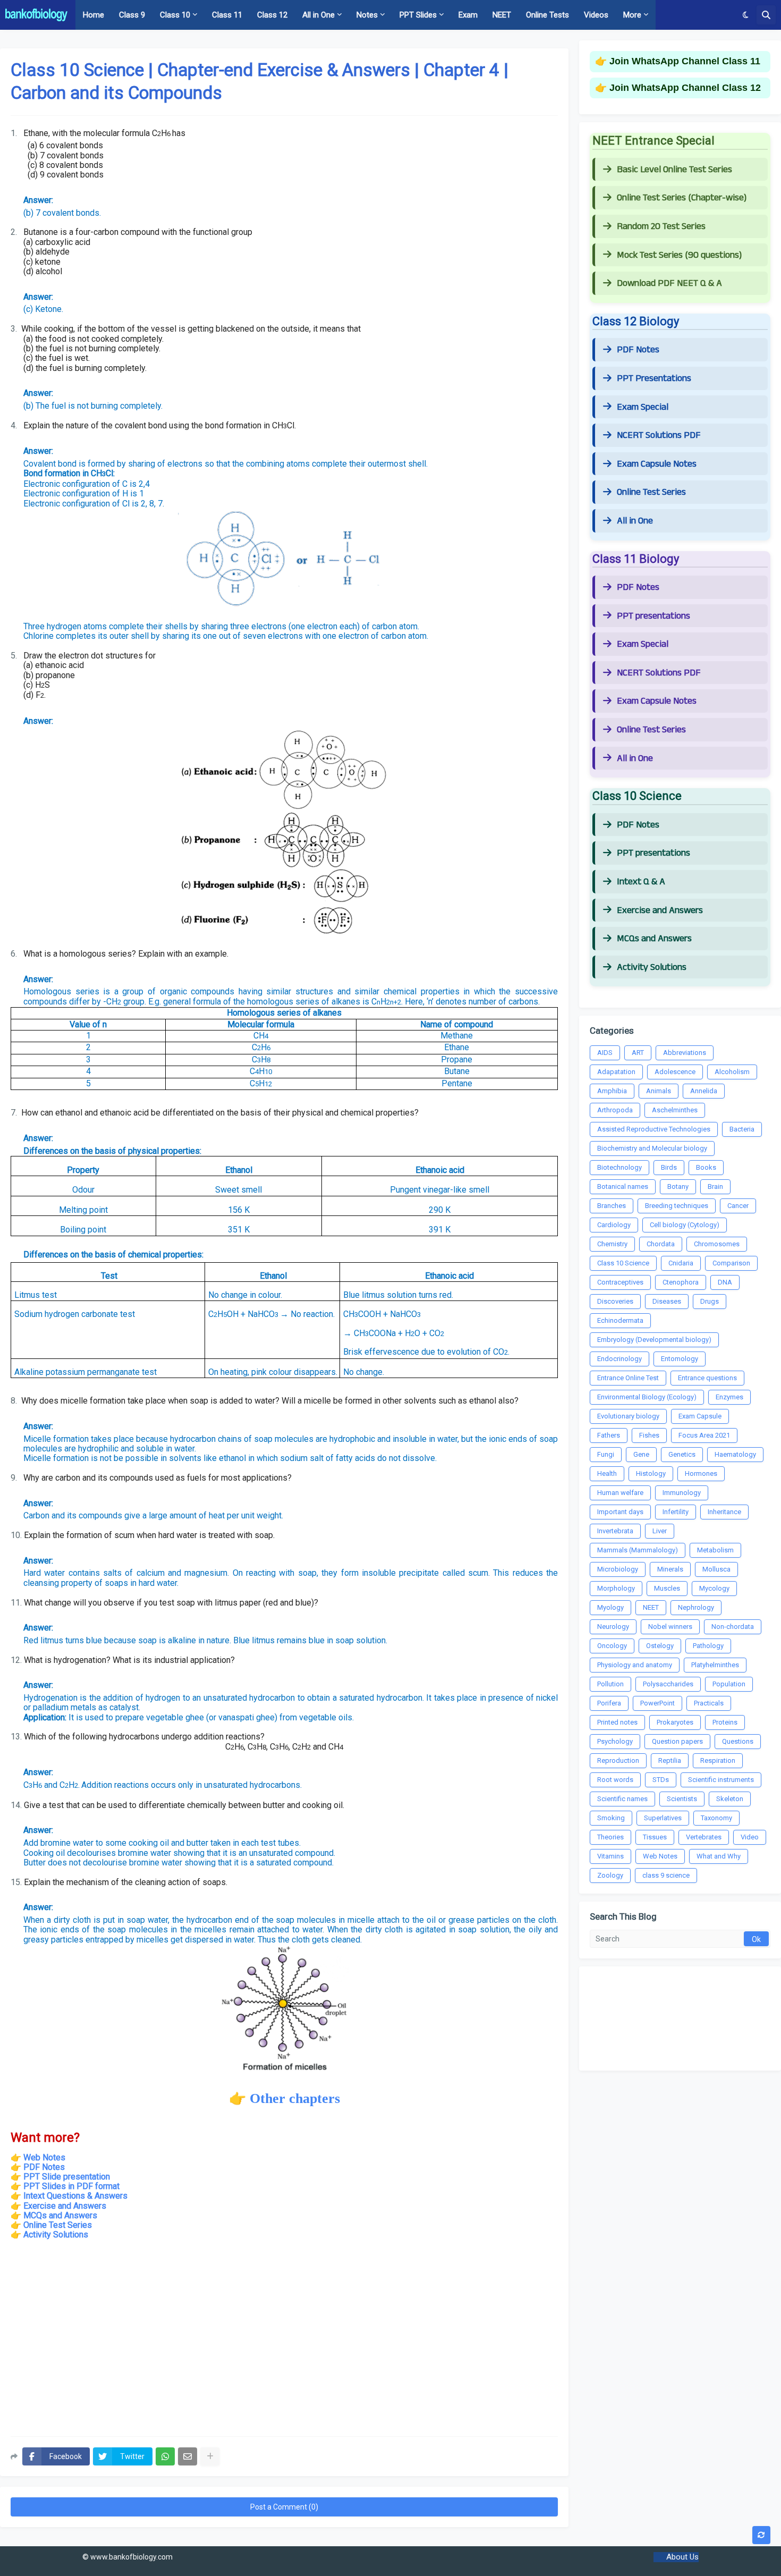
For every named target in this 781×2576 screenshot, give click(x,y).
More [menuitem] (632, 15)
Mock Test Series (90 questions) (679, 255)
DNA (725, 1282)
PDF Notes (638, 350)
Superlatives (663, 1818)
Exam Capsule (700, 1416)
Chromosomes (717, 1244)
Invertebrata (615, 1531)
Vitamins (610, 1856)
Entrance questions (707, 1378)
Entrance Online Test (628, 1378)
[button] (746, 15)
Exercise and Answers (65, 2206)
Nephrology (696, 1607)
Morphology (616, 1588)
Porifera (609, 1703)
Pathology (708, 1646)
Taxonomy (716, 1818)
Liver (660, 1531)
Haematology (735, 1454)
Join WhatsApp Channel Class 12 (685, 88)
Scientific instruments (721, 1780)
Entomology (680, 1359)
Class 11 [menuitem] (227, 15)
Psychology (615, 1741)
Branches (612, 1206)
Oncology (612, 1646)
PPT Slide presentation (67, 2177)
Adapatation (616, 1072)
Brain (715, 1186)
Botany (678, 1186)
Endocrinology (619, 1359)
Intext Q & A (641, 882)
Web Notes (44, 2157)
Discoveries (615, 1301)
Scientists (682, 1799)
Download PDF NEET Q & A (669, 283)
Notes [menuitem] (367, 15)
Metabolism (715, 1550)
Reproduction (618, 1760)
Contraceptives (620, 1282)
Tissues (655, 1837)
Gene (641, 1454)
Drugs (710, 1301)
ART (638, 1053)
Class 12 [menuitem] (272, 15)
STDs (661, 1780)
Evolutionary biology (628, 1416)
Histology (651, 1473)
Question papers (677, 1741)
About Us (682, 2557)
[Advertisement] (284, 2343)
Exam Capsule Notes (657, 464)
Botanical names (623, 1186)
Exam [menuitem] (468, 15)
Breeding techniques (677, 1206)
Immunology (682, 1493)
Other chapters (295, 2098)
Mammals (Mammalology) (638, 1550)
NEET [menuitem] (502, 15)
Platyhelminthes (715, 1665)
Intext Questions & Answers (75, 2196)
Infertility (676, 1512)
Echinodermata (620, 1320)
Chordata (661, 1244)
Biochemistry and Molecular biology (652, 1148)
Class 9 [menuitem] (132, 15)
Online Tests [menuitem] (547, 15)
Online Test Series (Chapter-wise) (682, 198)
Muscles (667, 1588)
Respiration (718, 1760)
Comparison (731, 1263)
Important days (620, 1512)
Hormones (701, 1473)
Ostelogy (660, 1646)
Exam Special (643, 407)
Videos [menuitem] (596, 15)
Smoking (611, 1818)
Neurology (613, 1627)
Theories (610, 1837)
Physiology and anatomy (635, 1665)
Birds (669, 1167)
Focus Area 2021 (704, 1435)
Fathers (609, 1435)
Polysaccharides (668, 1684)
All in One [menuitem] (319, 15)
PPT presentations (653, 616)
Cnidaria (681, 1263)
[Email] (188, 2456)
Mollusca (716, 1569)
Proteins (725, 1722)
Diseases (667, 1301)
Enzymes (729, 1397)
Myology (610, 1607)
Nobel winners (670, 1627)
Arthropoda (615, 1110)
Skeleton (730, 1799)
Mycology (714, 1588)
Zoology (610, 1875)
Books (706, 1167)
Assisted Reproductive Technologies (654, 1129)
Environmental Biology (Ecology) (647, 1397)
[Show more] (210, 2456)
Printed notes (617, 1722)
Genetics (682, 1454)
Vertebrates (704, 1837)
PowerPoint (657, 1703)
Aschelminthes (675, 1110)
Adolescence (675, 1072)
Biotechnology (619, 1167)
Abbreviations (685, 1053)
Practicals (709, 1703)
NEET (651, 1607)
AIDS (605, 1053)
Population (729, 1684)
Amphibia (612, 1091)
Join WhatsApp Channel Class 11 (685, 61)
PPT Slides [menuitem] (418, 15)
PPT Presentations (654, 378)
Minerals (670, 1569)
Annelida (704, 1091)
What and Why (719, 1856)
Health (607, 1473)
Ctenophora (681, 1282)
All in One (635, 521)
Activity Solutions (56, 2235)
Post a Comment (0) (284, 2507)
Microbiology (618, 1569)
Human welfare (620, 1493)
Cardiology (614, 1225)
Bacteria (742, 1129)
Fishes (649, 1435)
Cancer (738, 1206)
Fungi (606, 1454)
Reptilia (670, 1760)
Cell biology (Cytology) (685, 1225)
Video (750, 1837)
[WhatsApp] (165, 2456)
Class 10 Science (623, 1263)
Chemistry (612, 1244)
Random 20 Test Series (661, 226)
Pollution (610, 1684)
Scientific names (622, 1799)
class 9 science (666, 1875)
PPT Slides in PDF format (71, 2186)
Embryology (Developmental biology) (654, 1340)
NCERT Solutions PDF (659, 435)
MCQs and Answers (60, 2215)
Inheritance (724, 1512)
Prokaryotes (675, 1722)
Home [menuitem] (94, 15)
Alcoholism (732, 1072)
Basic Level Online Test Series (674, 170)
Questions (738, 1741)
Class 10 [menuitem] (175, 15)
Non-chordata (733, 1627)
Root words (615, 1780)
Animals (659, 1091)
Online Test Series (58, 2225)
